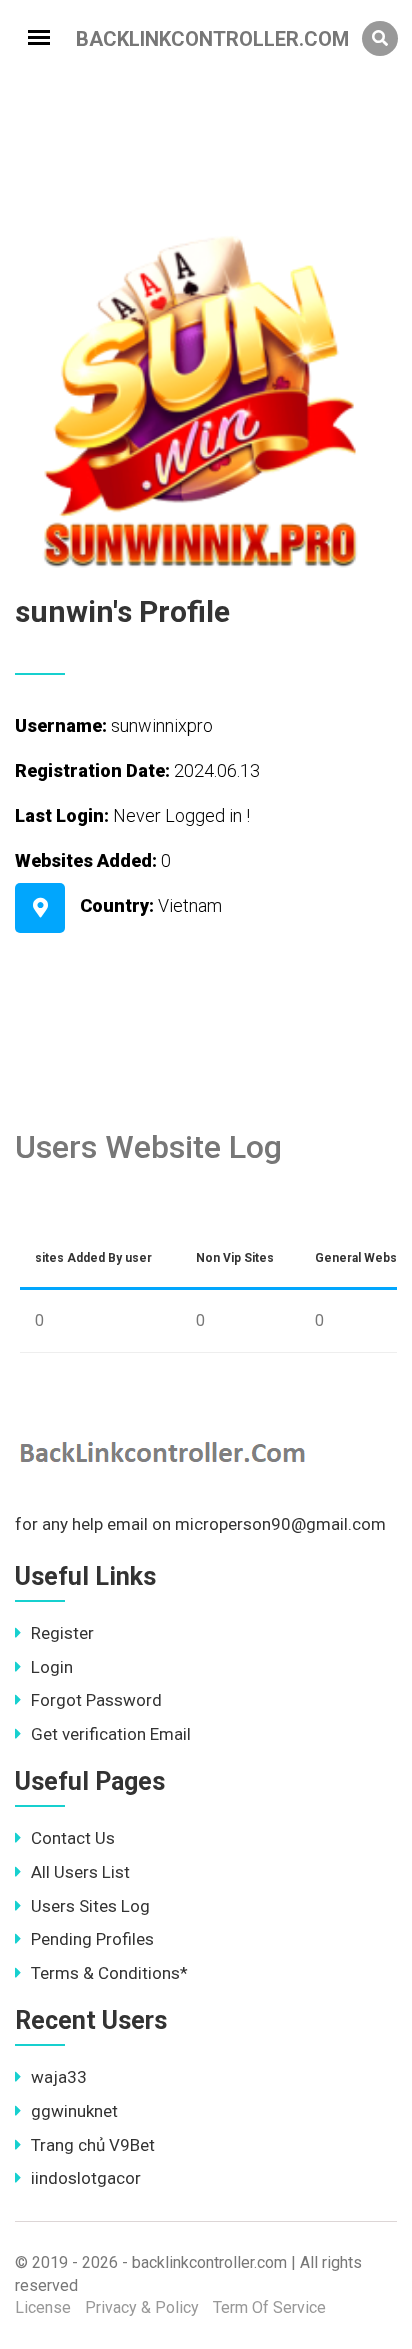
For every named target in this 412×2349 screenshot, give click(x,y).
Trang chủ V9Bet (93, 2145)
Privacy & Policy (142, 2307)
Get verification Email (111, 1734)
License (43, 2307)
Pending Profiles (92, 1939)
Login (52, 1667)
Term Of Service (269, 2307)
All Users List (80, 1872)
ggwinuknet (74, 2111)
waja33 (59, 2077)
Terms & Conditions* (109, 1973)
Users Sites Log (90, 1906)
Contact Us (73, 1838)
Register (62, 1633)
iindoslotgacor (86, 2178)
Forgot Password (96, 1700)
